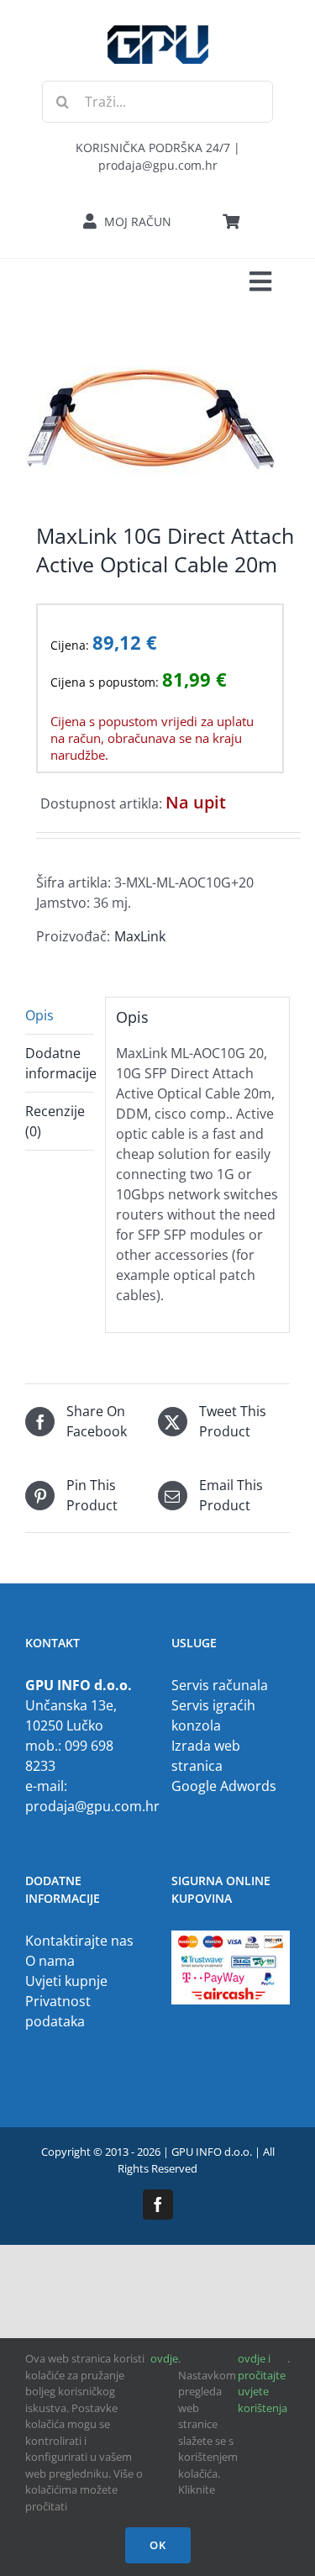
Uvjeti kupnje (66, 1981)
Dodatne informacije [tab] (60, 1063)
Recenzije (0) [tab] (55, 1121)
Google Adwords (224, 1786)
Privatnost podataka (58, 2011)
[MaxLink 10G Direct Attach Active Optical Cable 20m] (157, 423)
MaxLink (140, 936)
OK (158, 2545)
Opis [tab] (39, 1015)
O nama (50, 1961)
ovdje (164, 2358)
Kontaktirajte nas (79, 1941)
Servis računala (220, 1685)
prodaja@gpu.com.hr (92, 1806)
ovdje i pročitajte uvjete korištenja (262, 2383)
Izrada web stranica (206, 1756)
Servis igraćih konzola (213, 1715)
